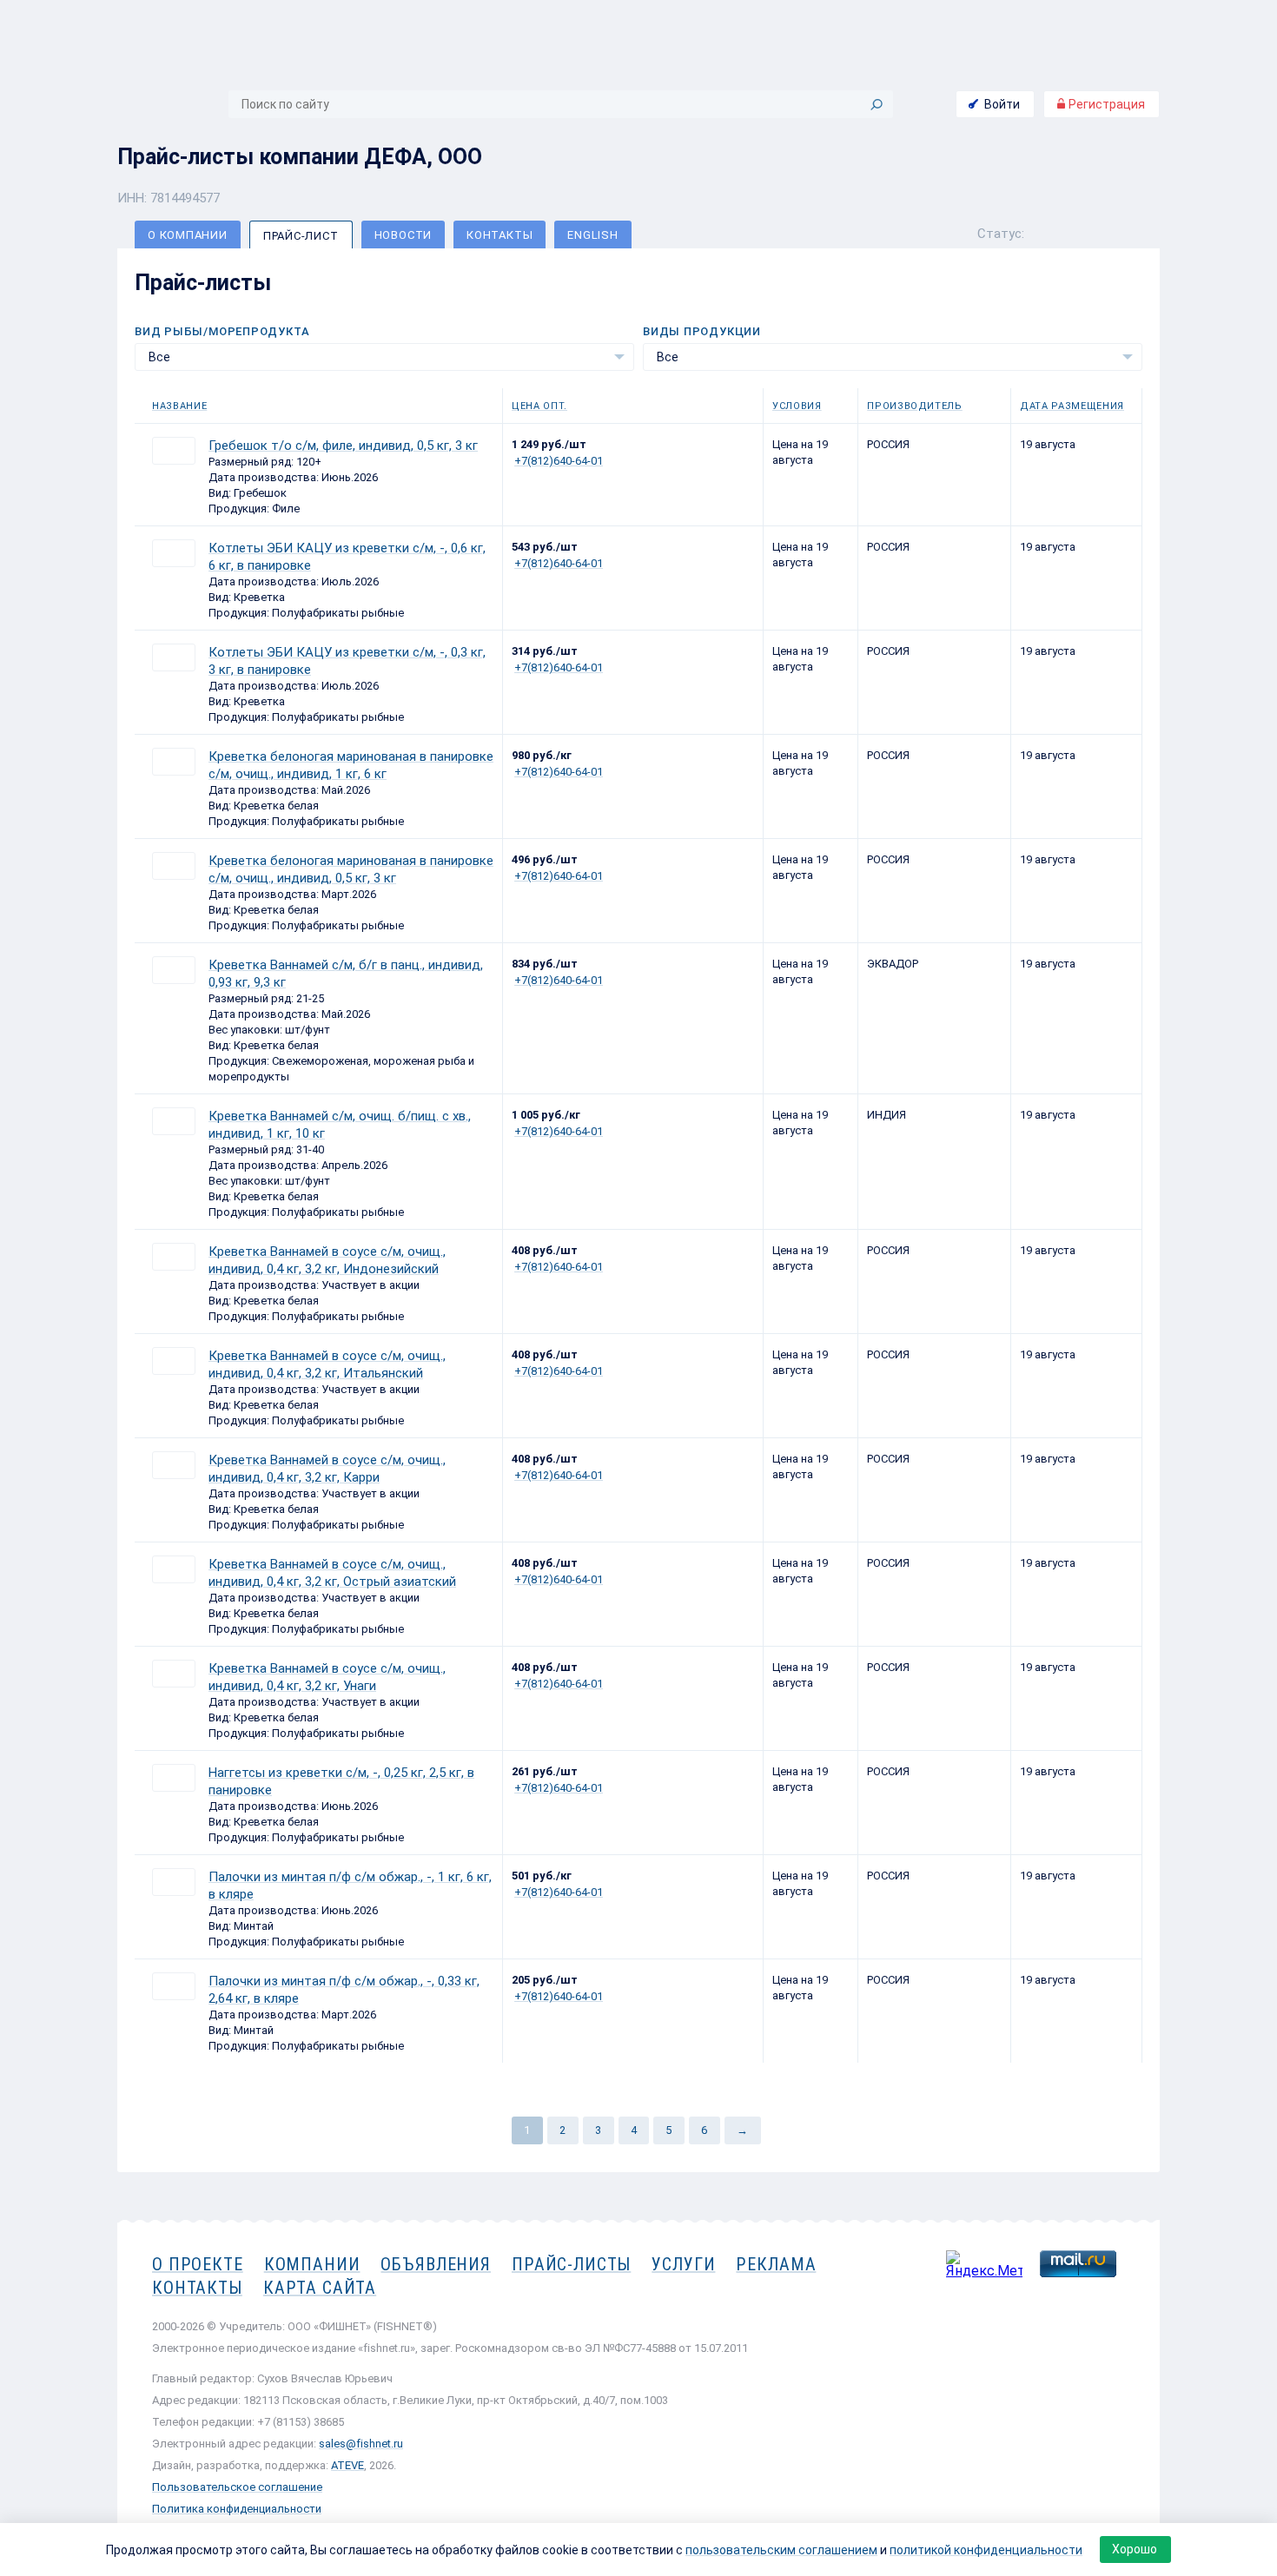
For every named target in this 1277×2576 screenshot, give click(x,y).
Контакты (500, 235)
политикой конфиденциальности (986, 2550)
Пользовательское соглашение (237, 2487)
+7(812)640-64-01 (559, 461)
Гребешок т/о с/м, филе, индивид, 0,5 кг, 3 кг (343, 446)
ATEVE (347, 2465)
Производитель (915, 406)
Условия (797, 406)
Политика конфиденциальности (237, 2509)
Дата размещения (1072, 406)
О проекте (198, 2264)
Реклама (776, 2264)
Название (179, 406)
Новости (403, 235)
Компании (312, 2264)
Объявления (436, 2264)
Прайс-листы (571, 2264)
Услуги (683, 2264)
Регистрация (1105, 104)
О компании (188, 235)
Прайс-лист (301, 236)
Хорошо (1135, 2549)
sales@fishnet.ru (361, 2444)
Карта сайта (320, 2288)
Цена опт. (539, 406)
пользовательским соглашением (781, 2550)
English (592, 235)
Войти (1002, 104)
